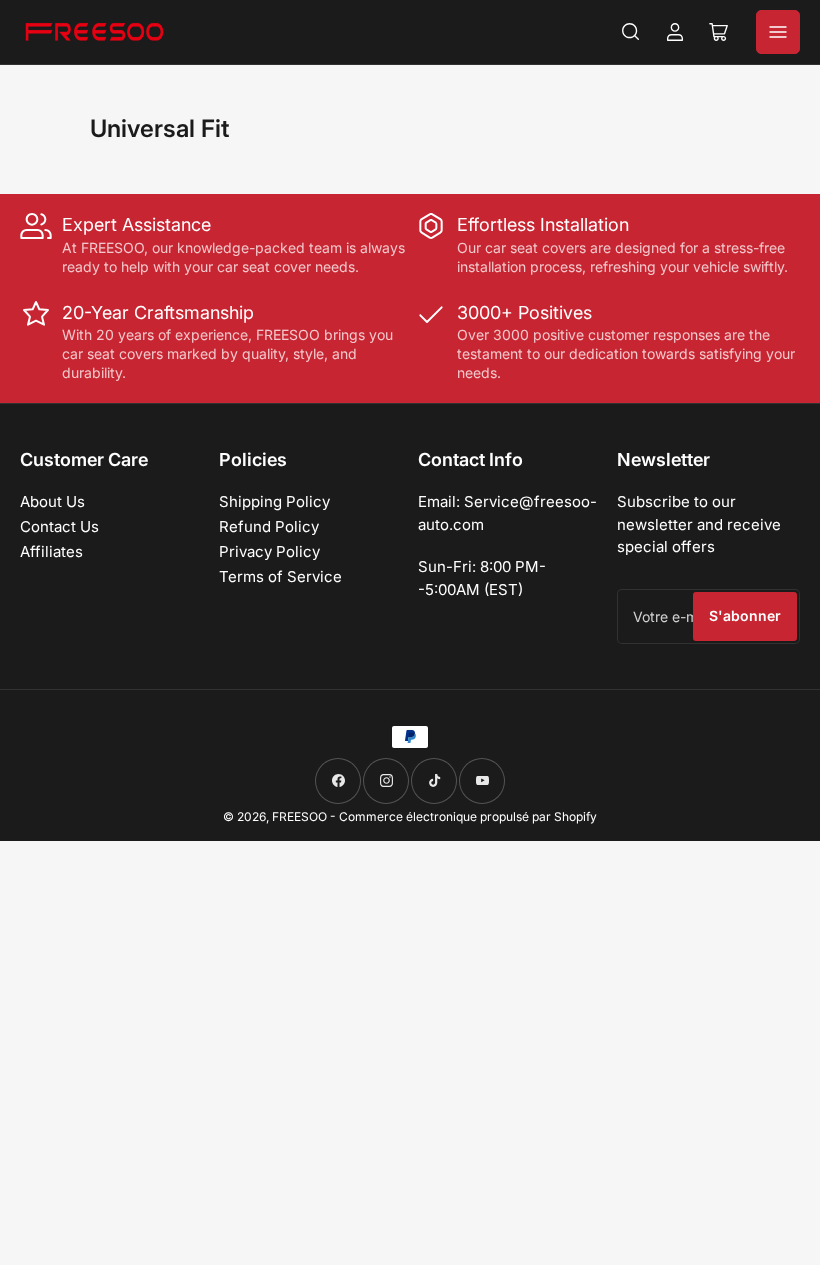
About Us (52, 501)
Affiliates (51, 551)
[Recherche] (631, 32)
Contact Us (59, 526)
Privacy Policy (269, 551)
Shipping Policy (274, 501)
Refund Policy (269, 526)
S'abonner (745, 615)
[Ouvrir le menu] (778, 32)
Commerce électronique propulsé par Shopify (468, 816)
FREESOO (299, 816)
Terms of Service (280, 576)
